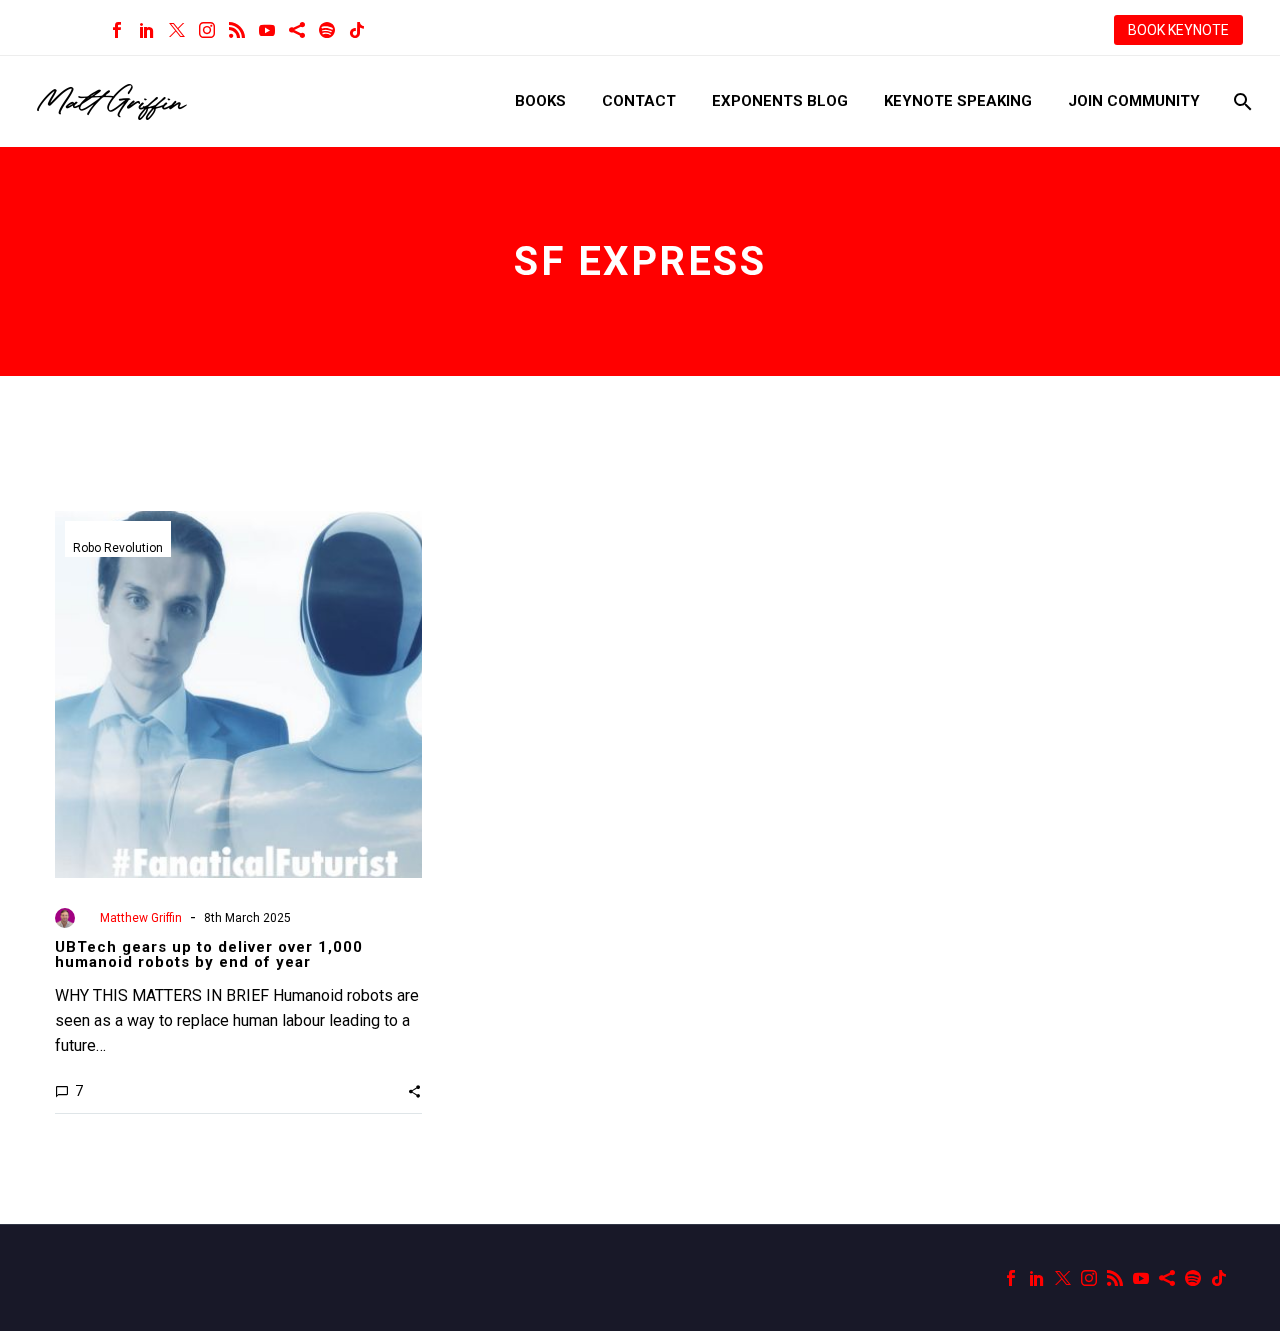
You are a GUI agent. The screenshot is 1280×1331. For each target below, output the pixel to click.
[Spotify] (327, 30)
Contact (639, 101)
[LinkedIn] (147, 30)
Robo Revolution (118, 548)
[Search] (1240, 101)
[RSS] (237, 30)
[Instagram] (207, 30)
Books (540, 101)
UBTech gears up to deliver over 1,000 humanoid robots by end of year (209, 954)
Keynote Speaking (958, 101)
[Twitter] (177, 30)
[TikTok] (357, 30)
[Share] (297, 30)
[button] (414, 1091)
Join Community (1134, 101)
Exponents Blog (780, 101)
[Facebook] (117, 30)
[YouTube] (267, 30)
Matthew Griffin (141, 918)
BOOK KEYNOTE (1178, 30)
